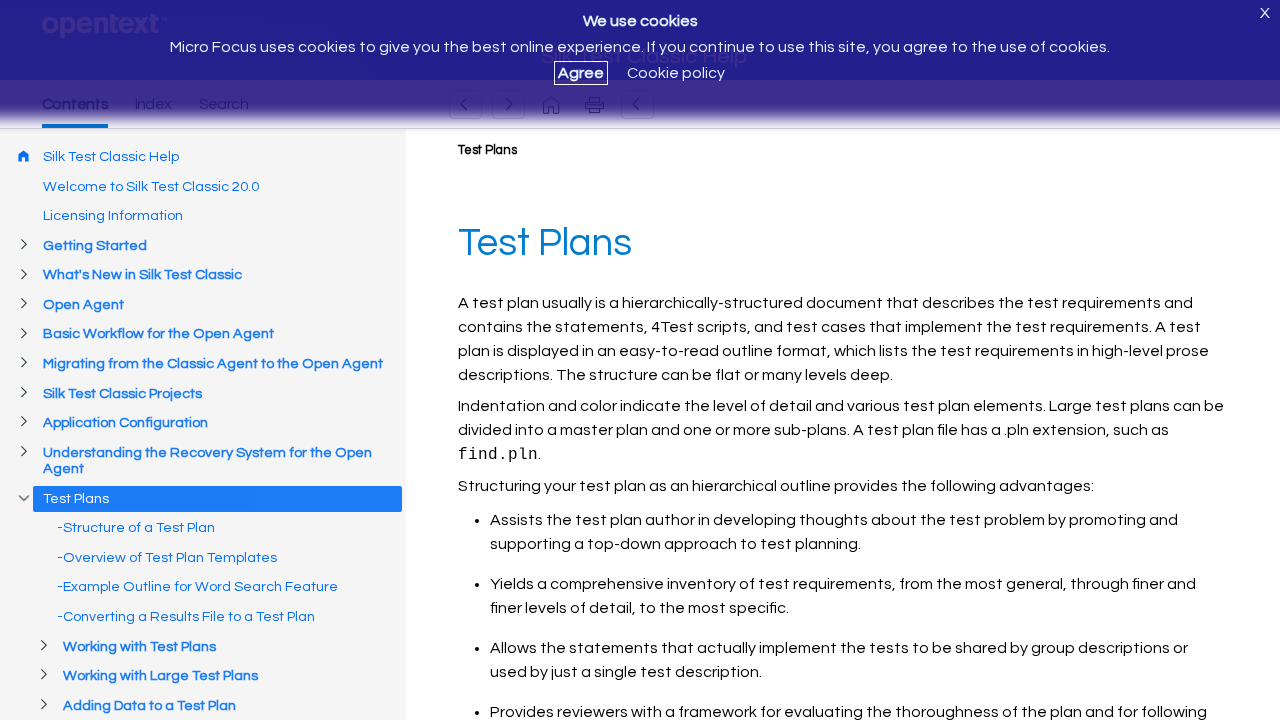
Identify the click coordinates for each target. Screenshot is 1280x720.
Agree (581, 73)
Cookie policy (676, 73)
